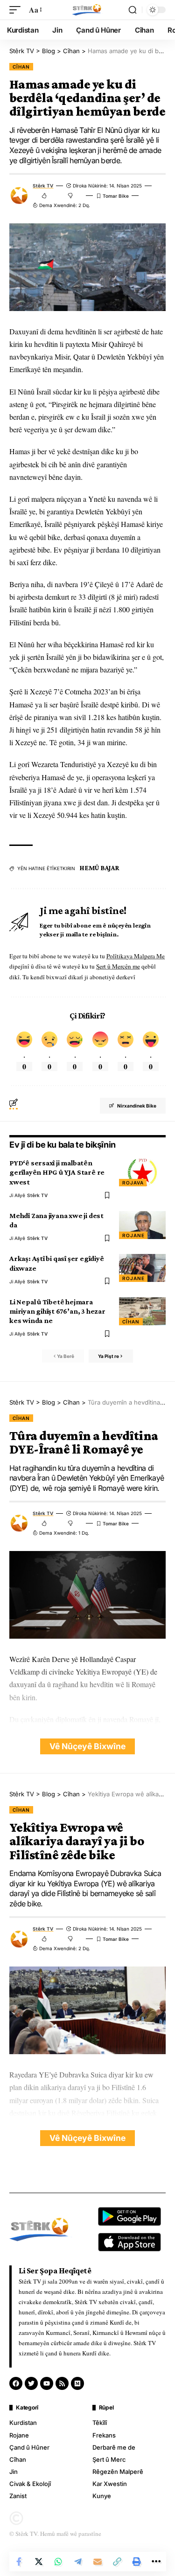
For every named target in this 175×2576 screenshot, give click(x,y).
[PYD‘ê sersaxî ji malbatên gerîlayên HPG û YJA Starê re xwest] (142, 1172)
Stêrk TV (43, 186)
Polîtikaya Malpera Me (136, 956)
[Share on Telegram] (78, 2562)
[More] (156, 2562)
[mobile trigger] (17, 10)
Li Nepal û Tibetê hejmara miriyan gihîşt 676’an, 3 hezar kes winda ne (57, 1311)
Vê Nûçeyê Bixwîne (87, 1746)
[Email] (98, 2562)
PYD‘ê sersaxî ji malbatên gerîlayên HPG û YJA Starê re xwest (57, 1172)
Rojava (133, 1183)
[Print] (137, 2562)
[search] (133, 10)
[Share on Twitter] (39, 2562)
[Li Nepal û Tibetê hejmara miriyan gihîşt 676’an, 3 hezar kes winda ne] (142, 1311)
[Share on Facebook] (19, 2562)
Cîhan (21, 67)
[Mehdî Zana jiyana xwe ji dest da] (142, 1225)
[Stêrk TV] (87, 10)
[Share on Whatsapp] (58, 2562)
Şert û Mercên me (118, 966)
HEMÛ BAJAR (100, 868)
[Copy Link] (117, 2562)
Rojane (133, 1235)
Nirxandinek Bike (137, 1106)
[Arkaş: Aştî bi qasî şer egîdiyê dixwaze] (142, 1268)
